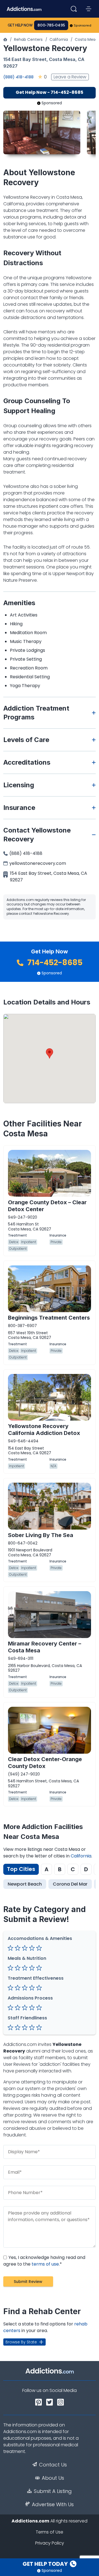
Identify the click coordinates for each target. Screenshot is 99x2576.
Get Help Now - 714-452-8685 (50, 92)
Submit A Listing (53, 2491)
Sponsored (83, 25)
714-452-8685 (54, 963)
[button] (50, 1053)
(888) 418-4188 (18, 77)
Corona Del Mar (70, 1884)
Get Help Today (46, 2564)
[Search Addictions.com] (74, 9)
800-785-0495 (51, 25)
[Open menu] (89, 9)
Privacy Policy (50, 2543)
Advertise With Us (53, 2505)
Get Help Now (20, 25)
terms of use (45, 2264)
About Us (53, 2478)
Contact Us (53, 2465)
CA (81, 59)
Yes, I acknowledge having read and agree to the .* (44, 2261)
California (59, 39)
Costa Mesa (86, 39)
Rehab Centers (28, 39)
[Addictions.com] (5, 39)
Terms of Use (50, 2532)
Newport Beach (25, 1884)
